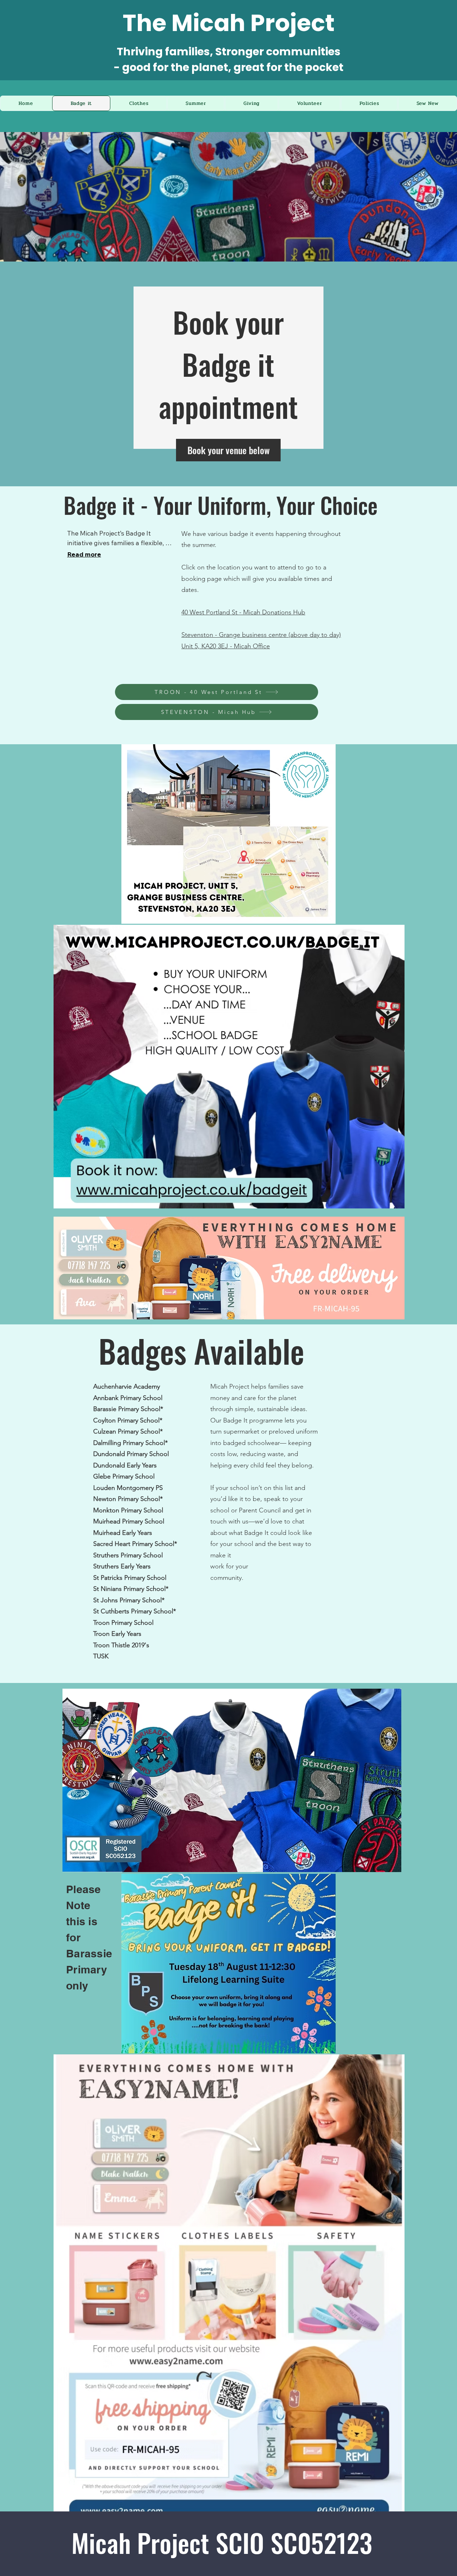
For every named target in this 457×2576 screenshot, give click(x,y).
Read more (84, 554)
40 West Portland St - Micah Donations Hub (243, 612)
